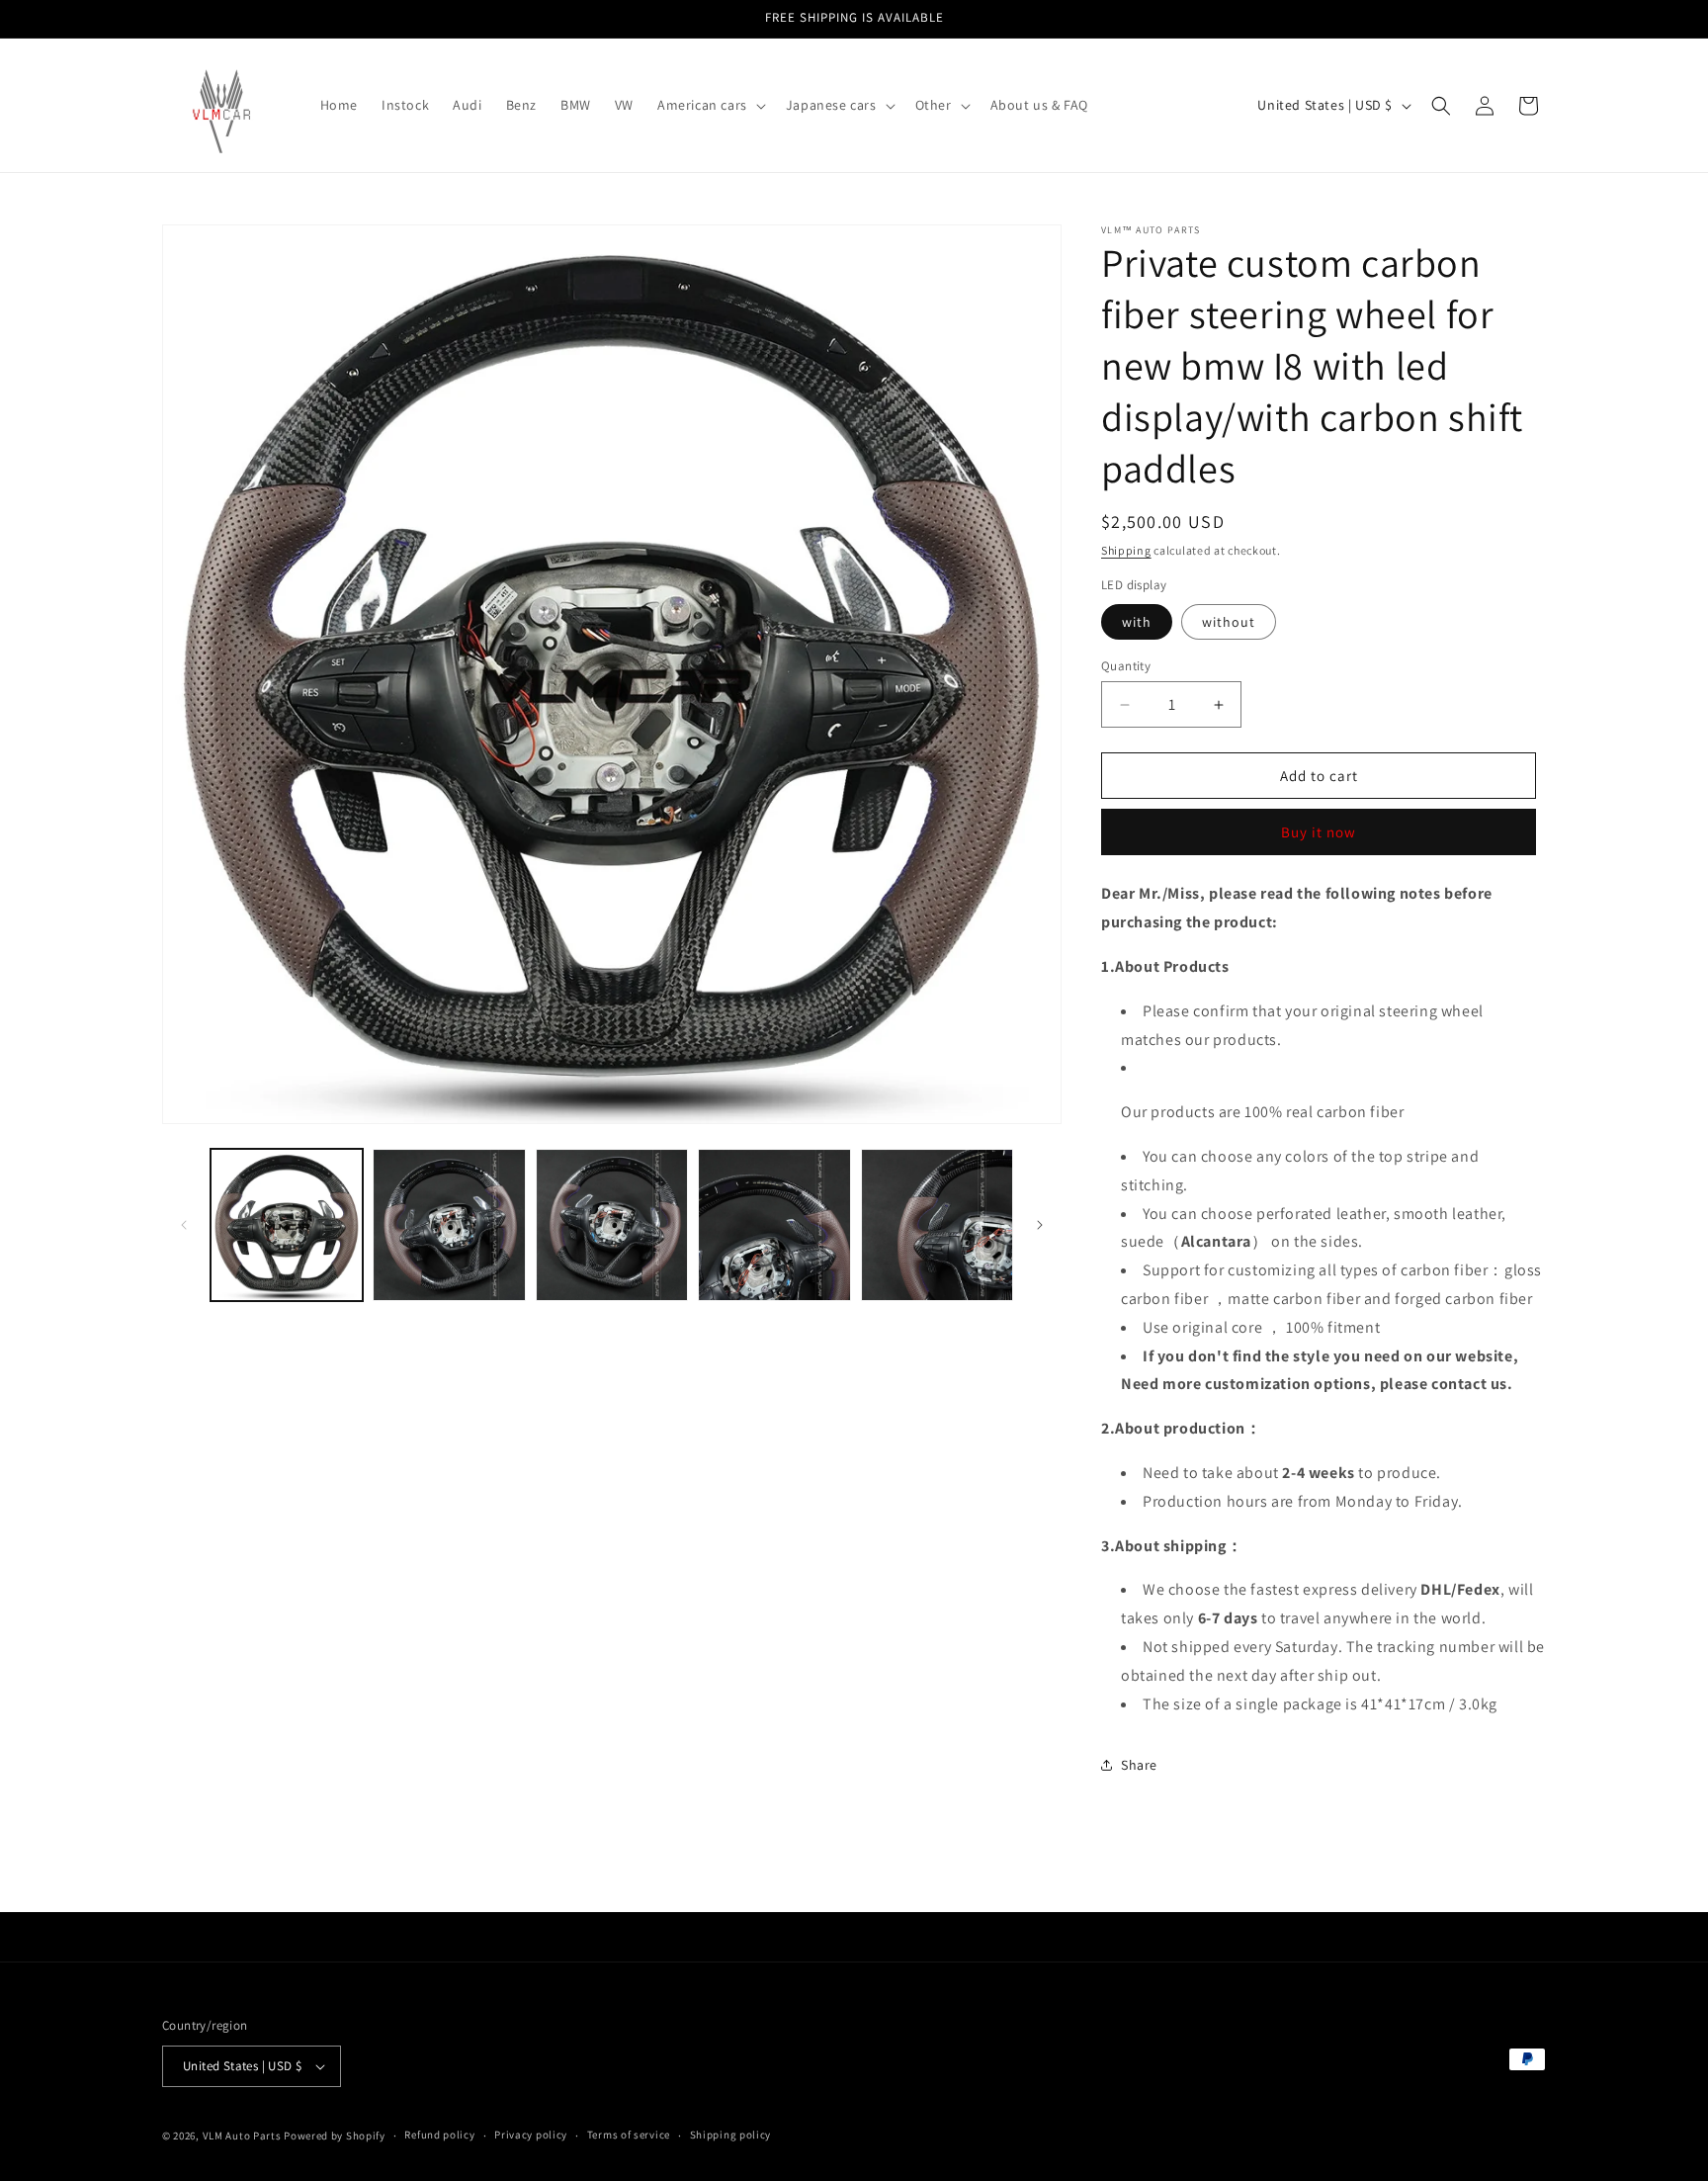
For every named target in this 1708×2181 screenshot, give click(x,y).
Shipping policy (731, 2136)
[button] (710, 105)
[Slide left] (184, 1225)
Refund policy (439, 2136)
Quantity (1126, 666)
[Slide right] (1040, 1225)
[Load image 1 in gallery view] (287, 1225)
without (1229, 622)
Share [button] (1139, 1765)
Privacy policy (531, 2136)
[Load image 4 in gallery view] (774, 1225)
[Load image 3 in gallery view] (612, 1225)
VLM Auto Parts (242, 2136)
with (1137, 622)
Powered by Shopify (335, 2136)
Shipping (1126, 550)
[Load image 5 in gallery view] (937, 1225)
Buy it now (1319, 832)
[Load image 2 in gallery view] (449, 1225)
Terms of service (629, 2136)
